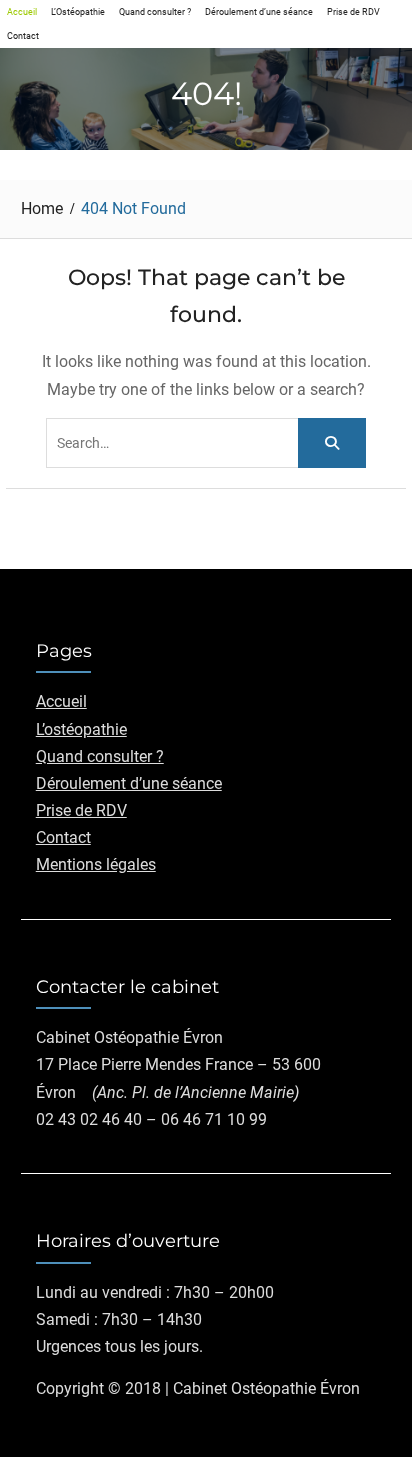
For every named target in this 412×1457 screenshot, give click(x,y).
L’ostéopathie (81, 729)
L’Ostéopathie (78, 11)
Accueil (22, 11)
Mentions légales (96, 864)
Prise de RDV (353, 11)
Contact (23, 35)
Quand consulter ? (155, 11)
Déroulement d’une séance (259, 11)
